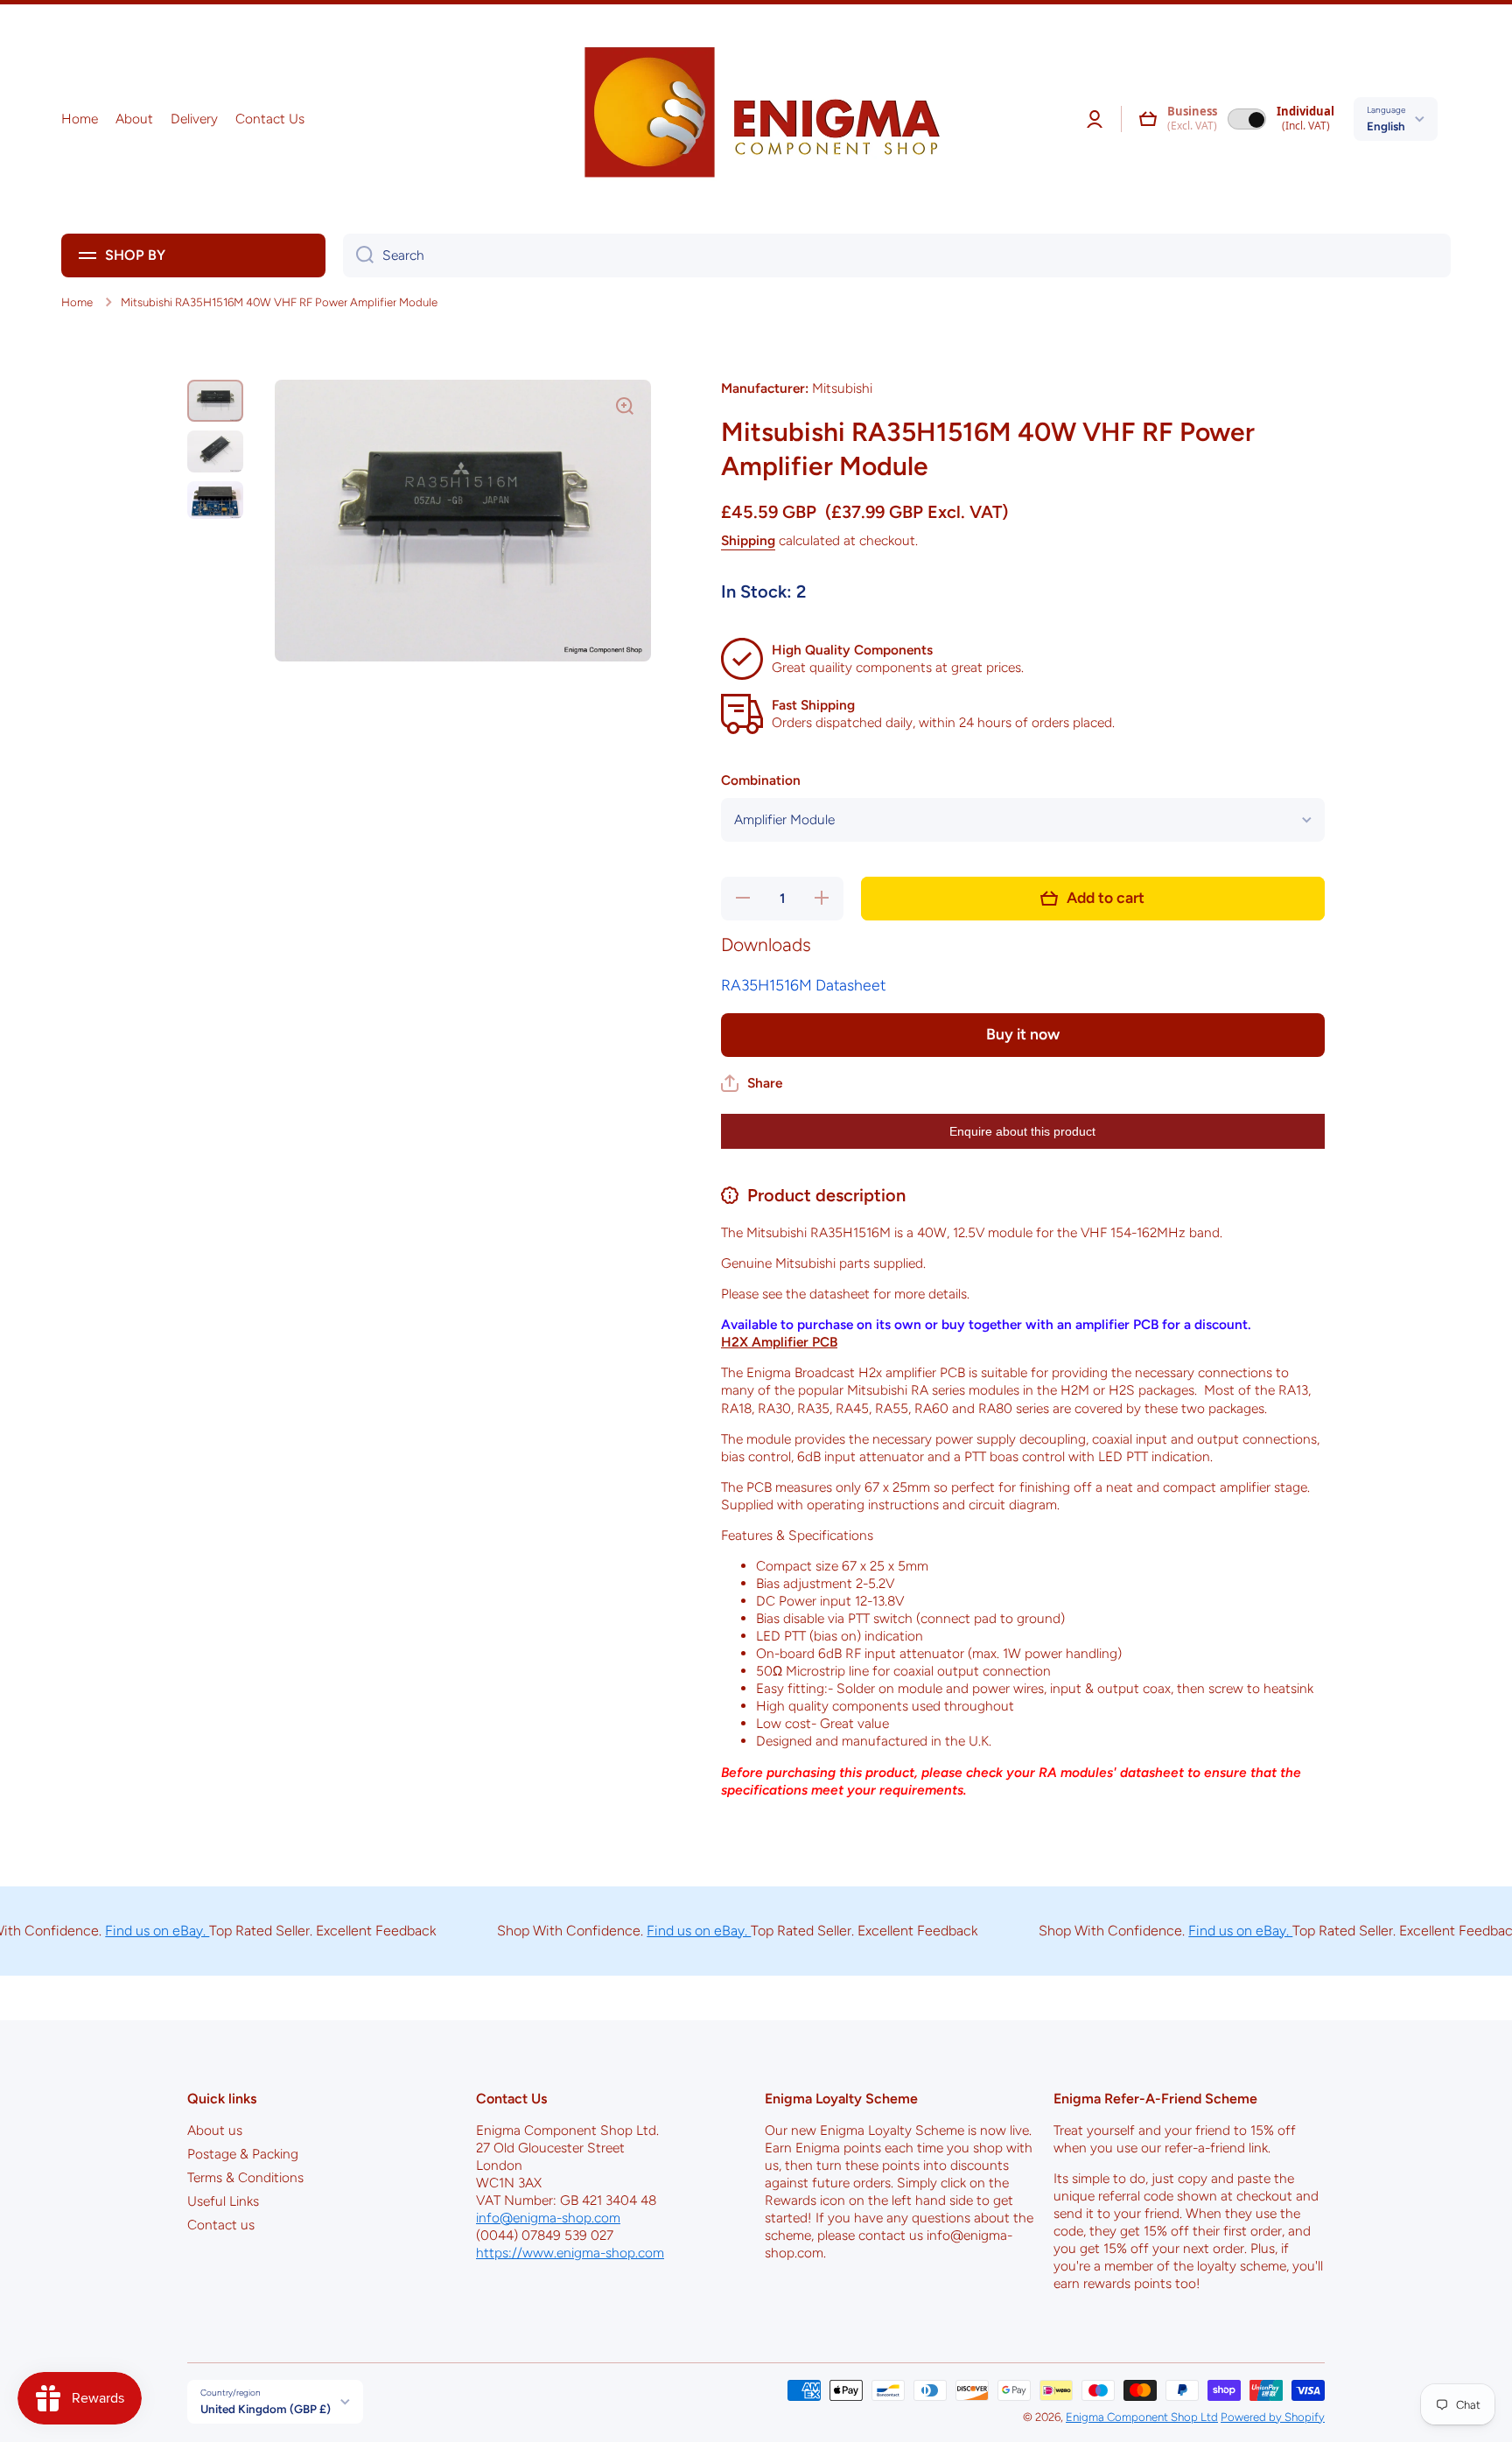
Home (77, 302)
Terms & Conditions (245, 2177)
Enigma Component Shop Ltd (1142, 2417)
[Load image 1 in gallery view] (215, 401)
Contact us (221, 2225)
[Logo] (756, 119)
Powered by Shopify (1273, 2417)
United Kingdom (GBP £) (266, 2409)
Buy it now (1023, 1034)
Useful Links (223, 2201)
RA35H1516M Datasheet (803, 985)
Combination (761, 780)
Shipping (748, 540)
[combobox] (897, 255)
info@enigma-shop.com (548, 2218)
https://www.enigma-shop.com (570, 2253)
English (1386, 126)
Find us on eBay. (112, 1931)
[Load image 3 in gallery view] (215, 500)
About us (215, 2130)
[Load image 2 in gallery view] (215, 451)
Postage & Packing (243, 2154)
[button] (1148, 119)
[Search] (358, 255)
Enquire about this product (1022, 1131)
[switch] (1247, 119)
